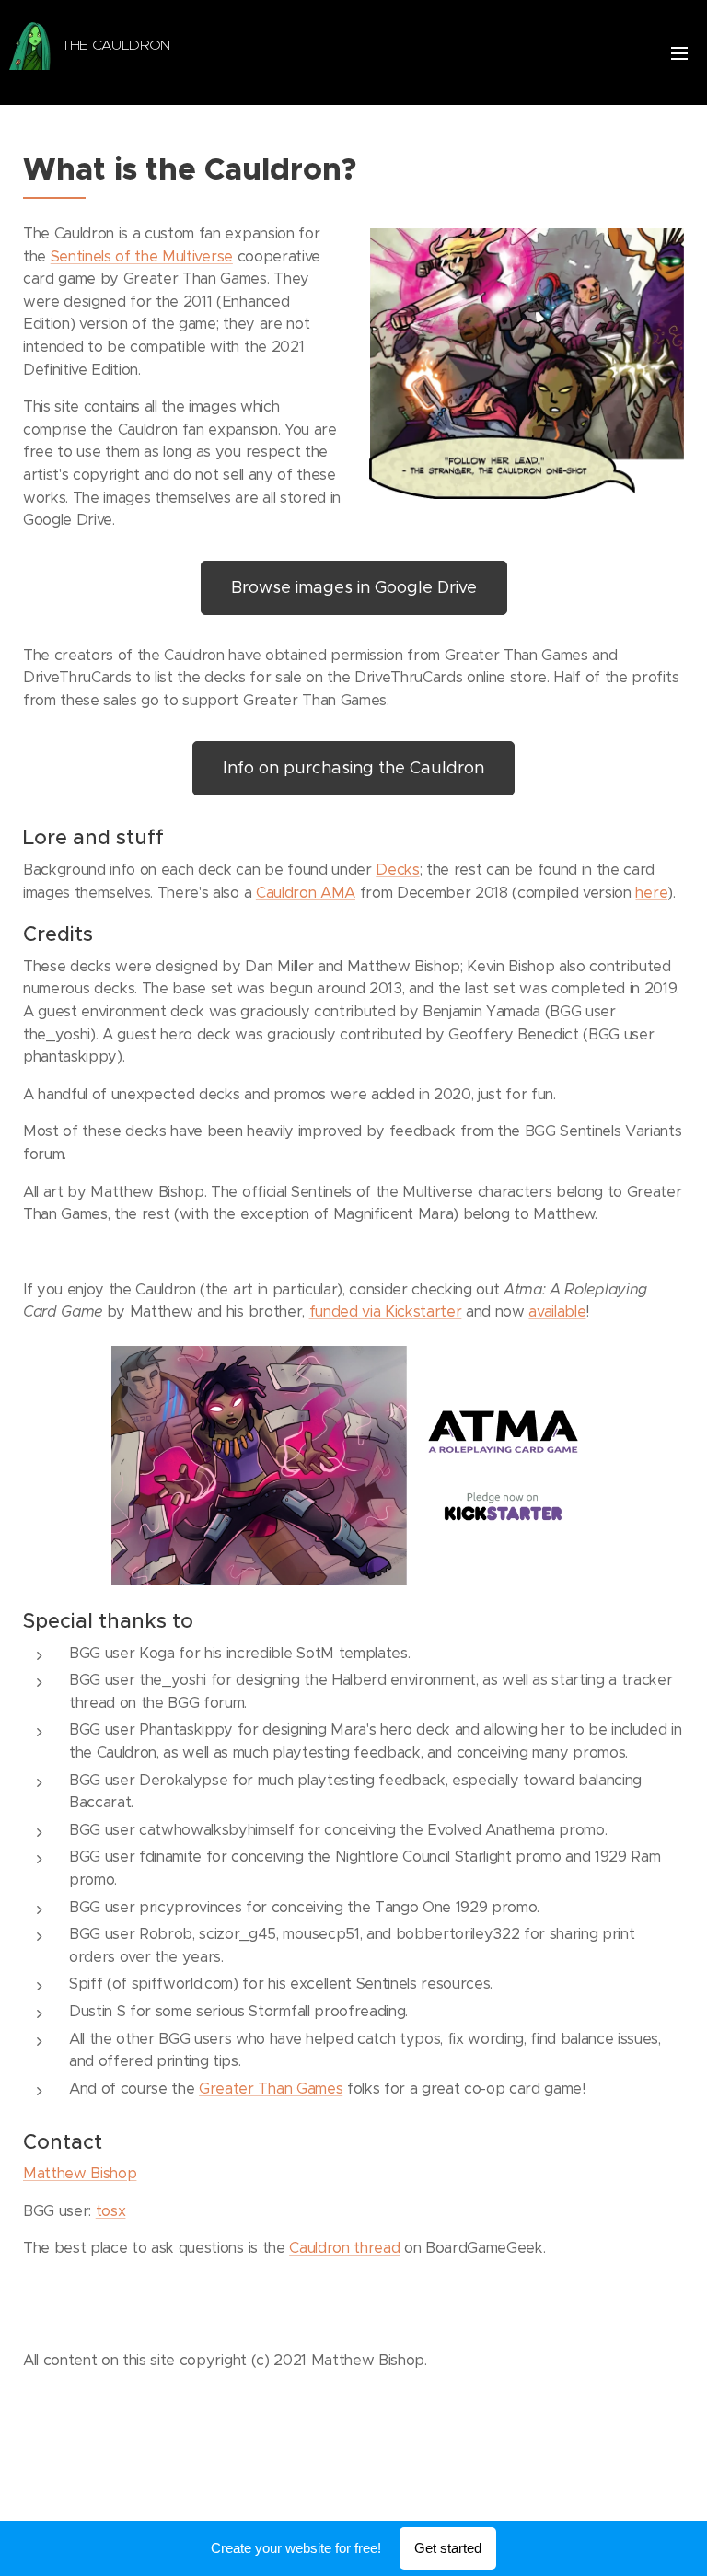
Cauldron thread (344, 2248)
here (651, 893)
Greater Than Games (271, 2089)
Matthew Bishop (80, 2173)
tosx (111, 2211)
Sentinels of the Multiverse (142, 256)
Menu (679, 52)
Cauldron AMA (306, 893)
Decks (397, 870)
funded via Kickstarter (386, 1311)
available (557, 1311)
